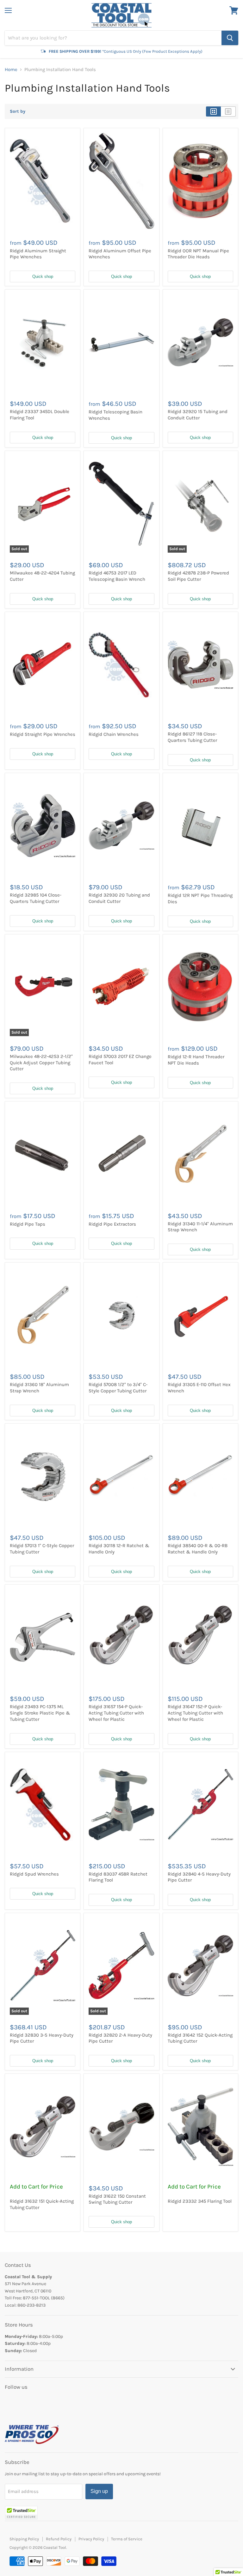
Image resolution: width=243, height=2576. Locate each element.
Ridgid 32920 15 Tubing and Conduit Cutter (198, 415)
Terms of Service (127, 2539)
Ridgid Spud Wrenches (34, 1874)
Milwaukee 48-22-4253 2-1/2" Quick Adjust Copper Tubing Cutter (41, 1063)
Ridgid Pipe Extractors (112, 1224)
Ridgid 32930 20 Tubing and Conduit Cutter (119, 898)
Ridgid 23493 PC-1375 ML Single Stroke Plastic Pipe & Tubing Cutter (40, 1713)
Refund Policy (59, 2539)
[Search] (230, 38)
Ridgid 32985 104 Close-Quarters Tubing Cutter (36, 898)
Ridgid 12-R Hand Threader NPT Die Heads (196, 1060)
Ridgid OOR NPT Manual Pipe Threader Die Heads (198, 254)
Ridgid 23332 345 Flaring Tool (200, 2201)
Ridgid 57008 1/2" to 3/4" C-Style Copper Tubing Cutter (118, 1388)
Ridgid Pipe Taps (28, 1224)
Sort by (18, 111)
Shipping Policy (24, 2539)
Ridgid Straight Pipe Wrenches (43, 734)
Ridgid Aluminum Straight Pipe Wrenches (38, 254)
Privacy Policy (91, 2539)
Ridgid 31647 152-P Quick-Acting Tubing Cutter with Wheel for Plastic (195, 1713)
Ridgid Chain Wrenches (114, 734)
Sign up (99, 2491)
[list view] (228, 111)
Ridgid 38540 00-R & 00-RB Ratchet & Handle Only (198, 1549)
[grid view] (213, 111)
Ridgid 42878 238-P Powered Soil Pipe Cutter (198, 576)
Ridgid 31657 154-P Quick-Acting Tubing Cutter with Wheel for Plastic (116, 1713)
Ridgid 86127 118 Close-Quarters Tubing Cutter (192, 737)
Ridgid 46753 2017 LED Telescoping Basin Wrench (117, 576)
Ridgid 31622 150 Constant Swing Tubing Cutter (117, 2199)
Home (11, 70)
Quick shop (43, 276)
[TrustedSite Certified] (21, 2513)
